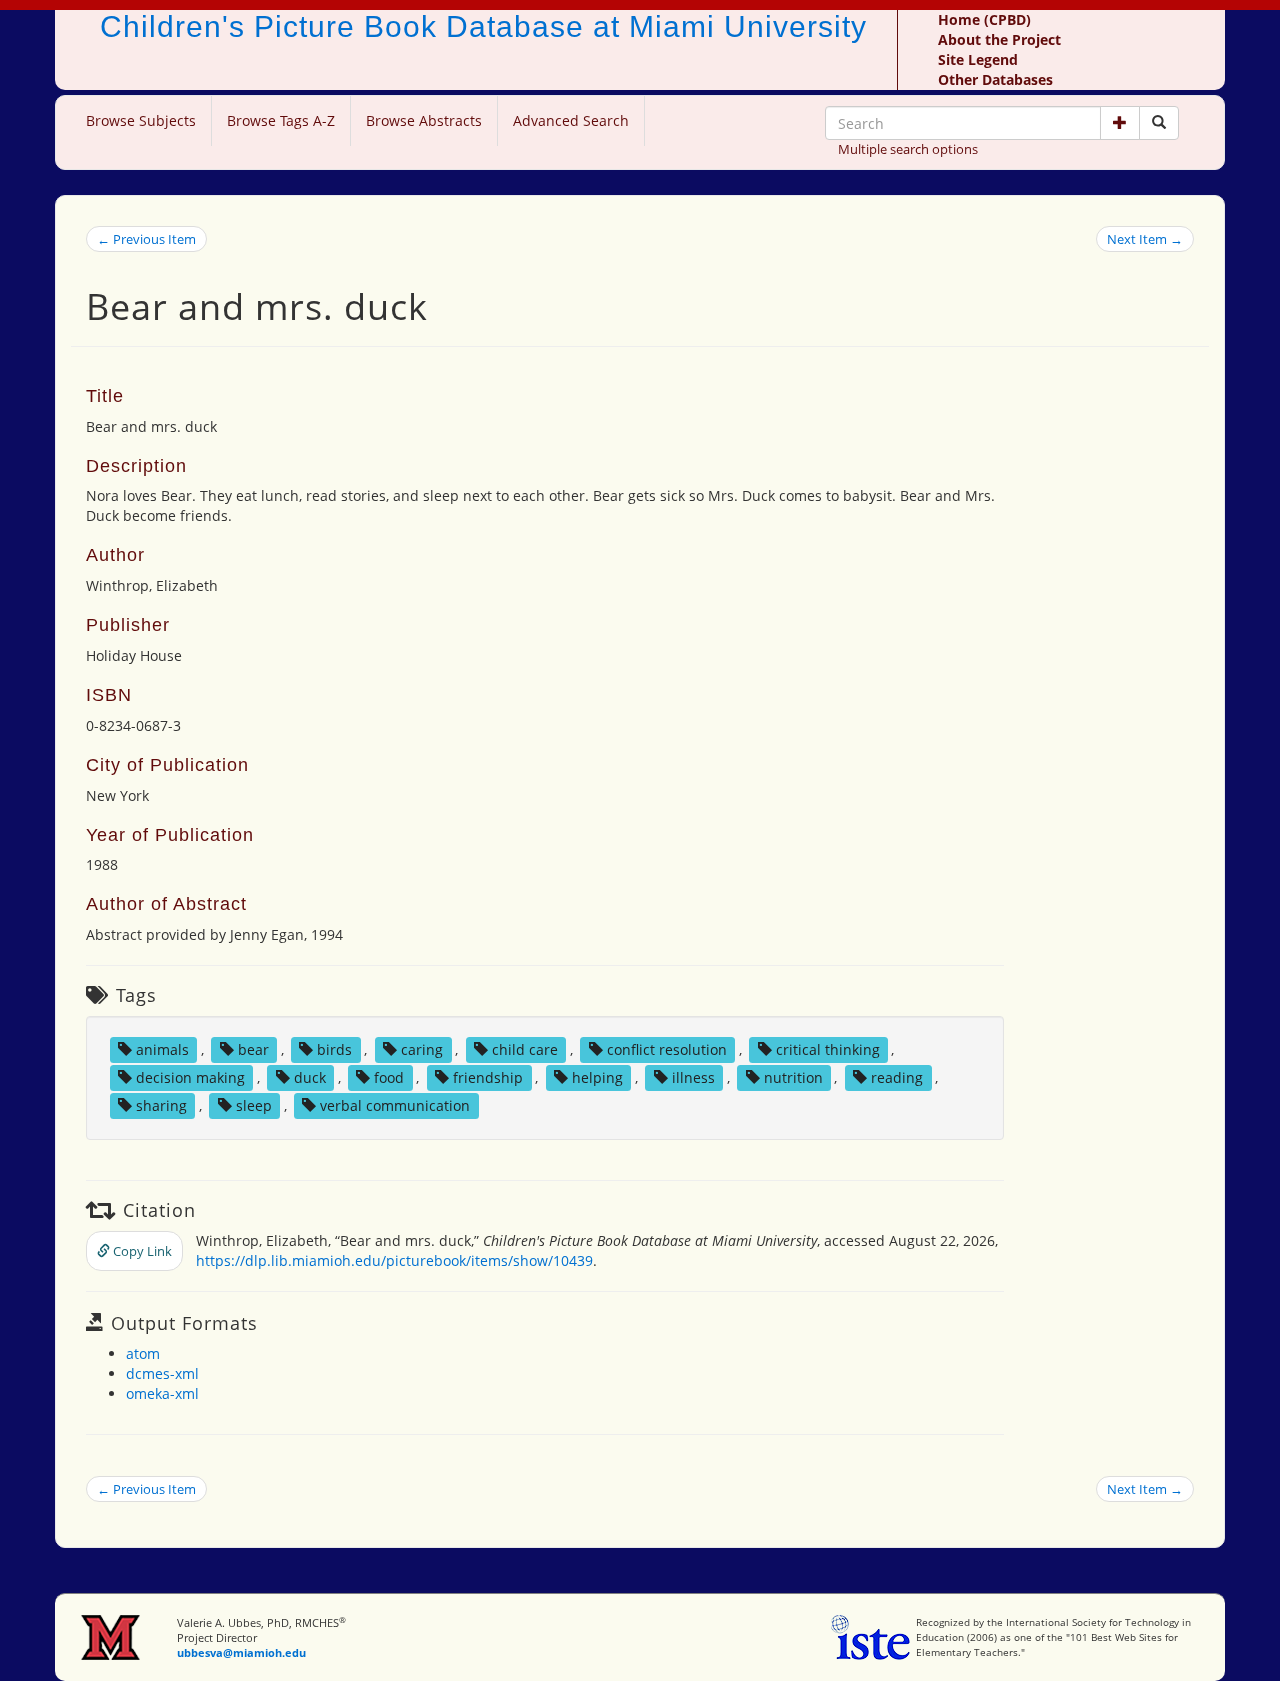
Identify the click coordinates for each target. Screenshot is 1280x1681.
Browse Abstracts (424, 120)
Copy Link (141, 1251)
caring (422, 1049)
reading (897, 1077)
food (389, 1077)
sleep (254, 1105)
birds (334, 1049)
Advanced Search (571, 120)
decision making (190, 1077)
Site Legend (978, 59)
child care (525, 1049)
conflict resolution (667, 1049)
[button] (1120, 123)
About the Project (999, 39)
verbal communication (395, 1105)
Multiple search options (908, 149)
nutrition (793, 1077)
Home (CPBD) (984, 19)
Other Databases (995, 79)
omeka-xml (162, 1393)
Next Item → (1145, 239)
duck (310, 1077)
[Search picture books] (1159, 123)
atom (143, 1353)
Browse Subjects (141, 120)
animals (162, 1049)
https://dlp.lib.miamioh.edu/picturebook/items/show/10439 (394, 1260)
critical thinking (828, 1049)
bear (253, 1049)
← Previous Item (146, 239)
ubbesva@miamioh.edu (241, 1652)
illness (693, 1077)
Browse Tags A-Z (281, 120)
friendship (488, 1077)
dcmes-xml (162, 1373)
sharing (161, 1105)
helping (597, 1077)
